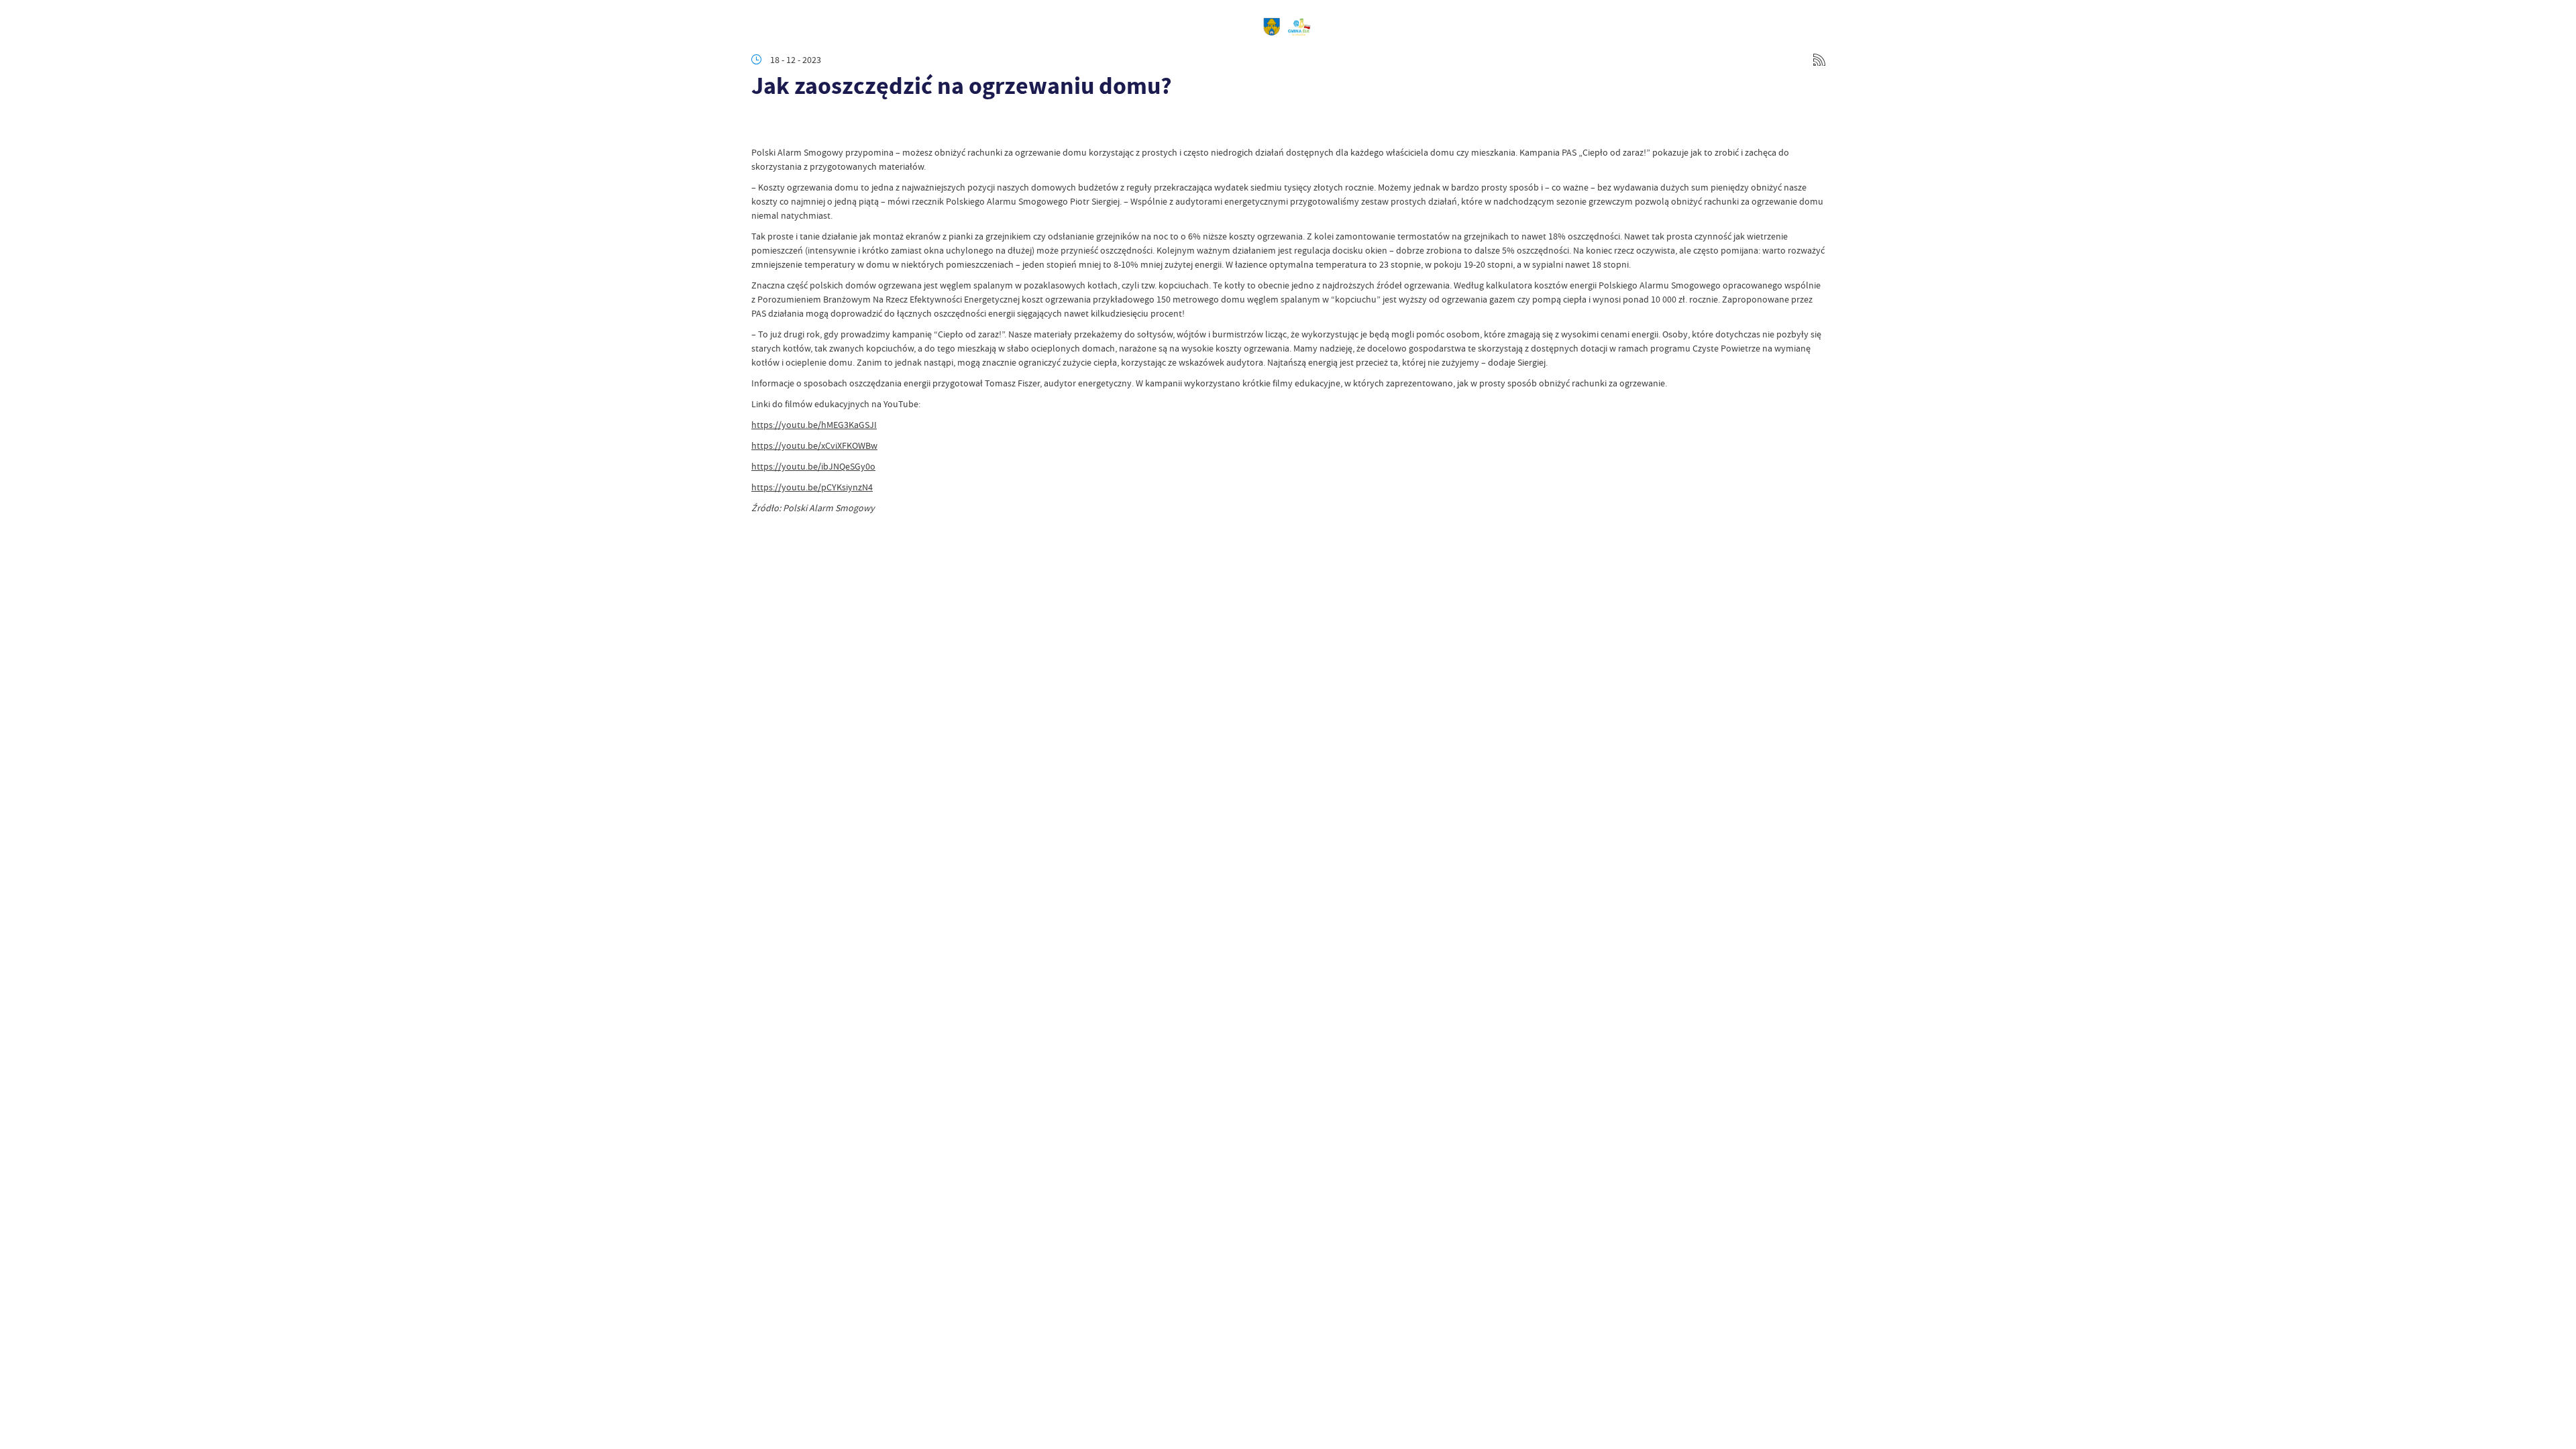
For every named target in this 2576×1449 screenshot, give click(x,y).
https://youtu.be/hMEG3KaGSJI (814, 425)
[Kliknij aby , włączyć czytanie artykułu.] (762, 125)
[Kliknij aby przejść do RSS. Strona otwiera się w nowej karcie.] (1819, 60)
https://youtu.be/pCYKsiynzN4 (812, 487)
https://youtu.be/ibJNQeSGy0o (813, 466)
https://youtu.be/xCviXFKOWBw (814, 445)
